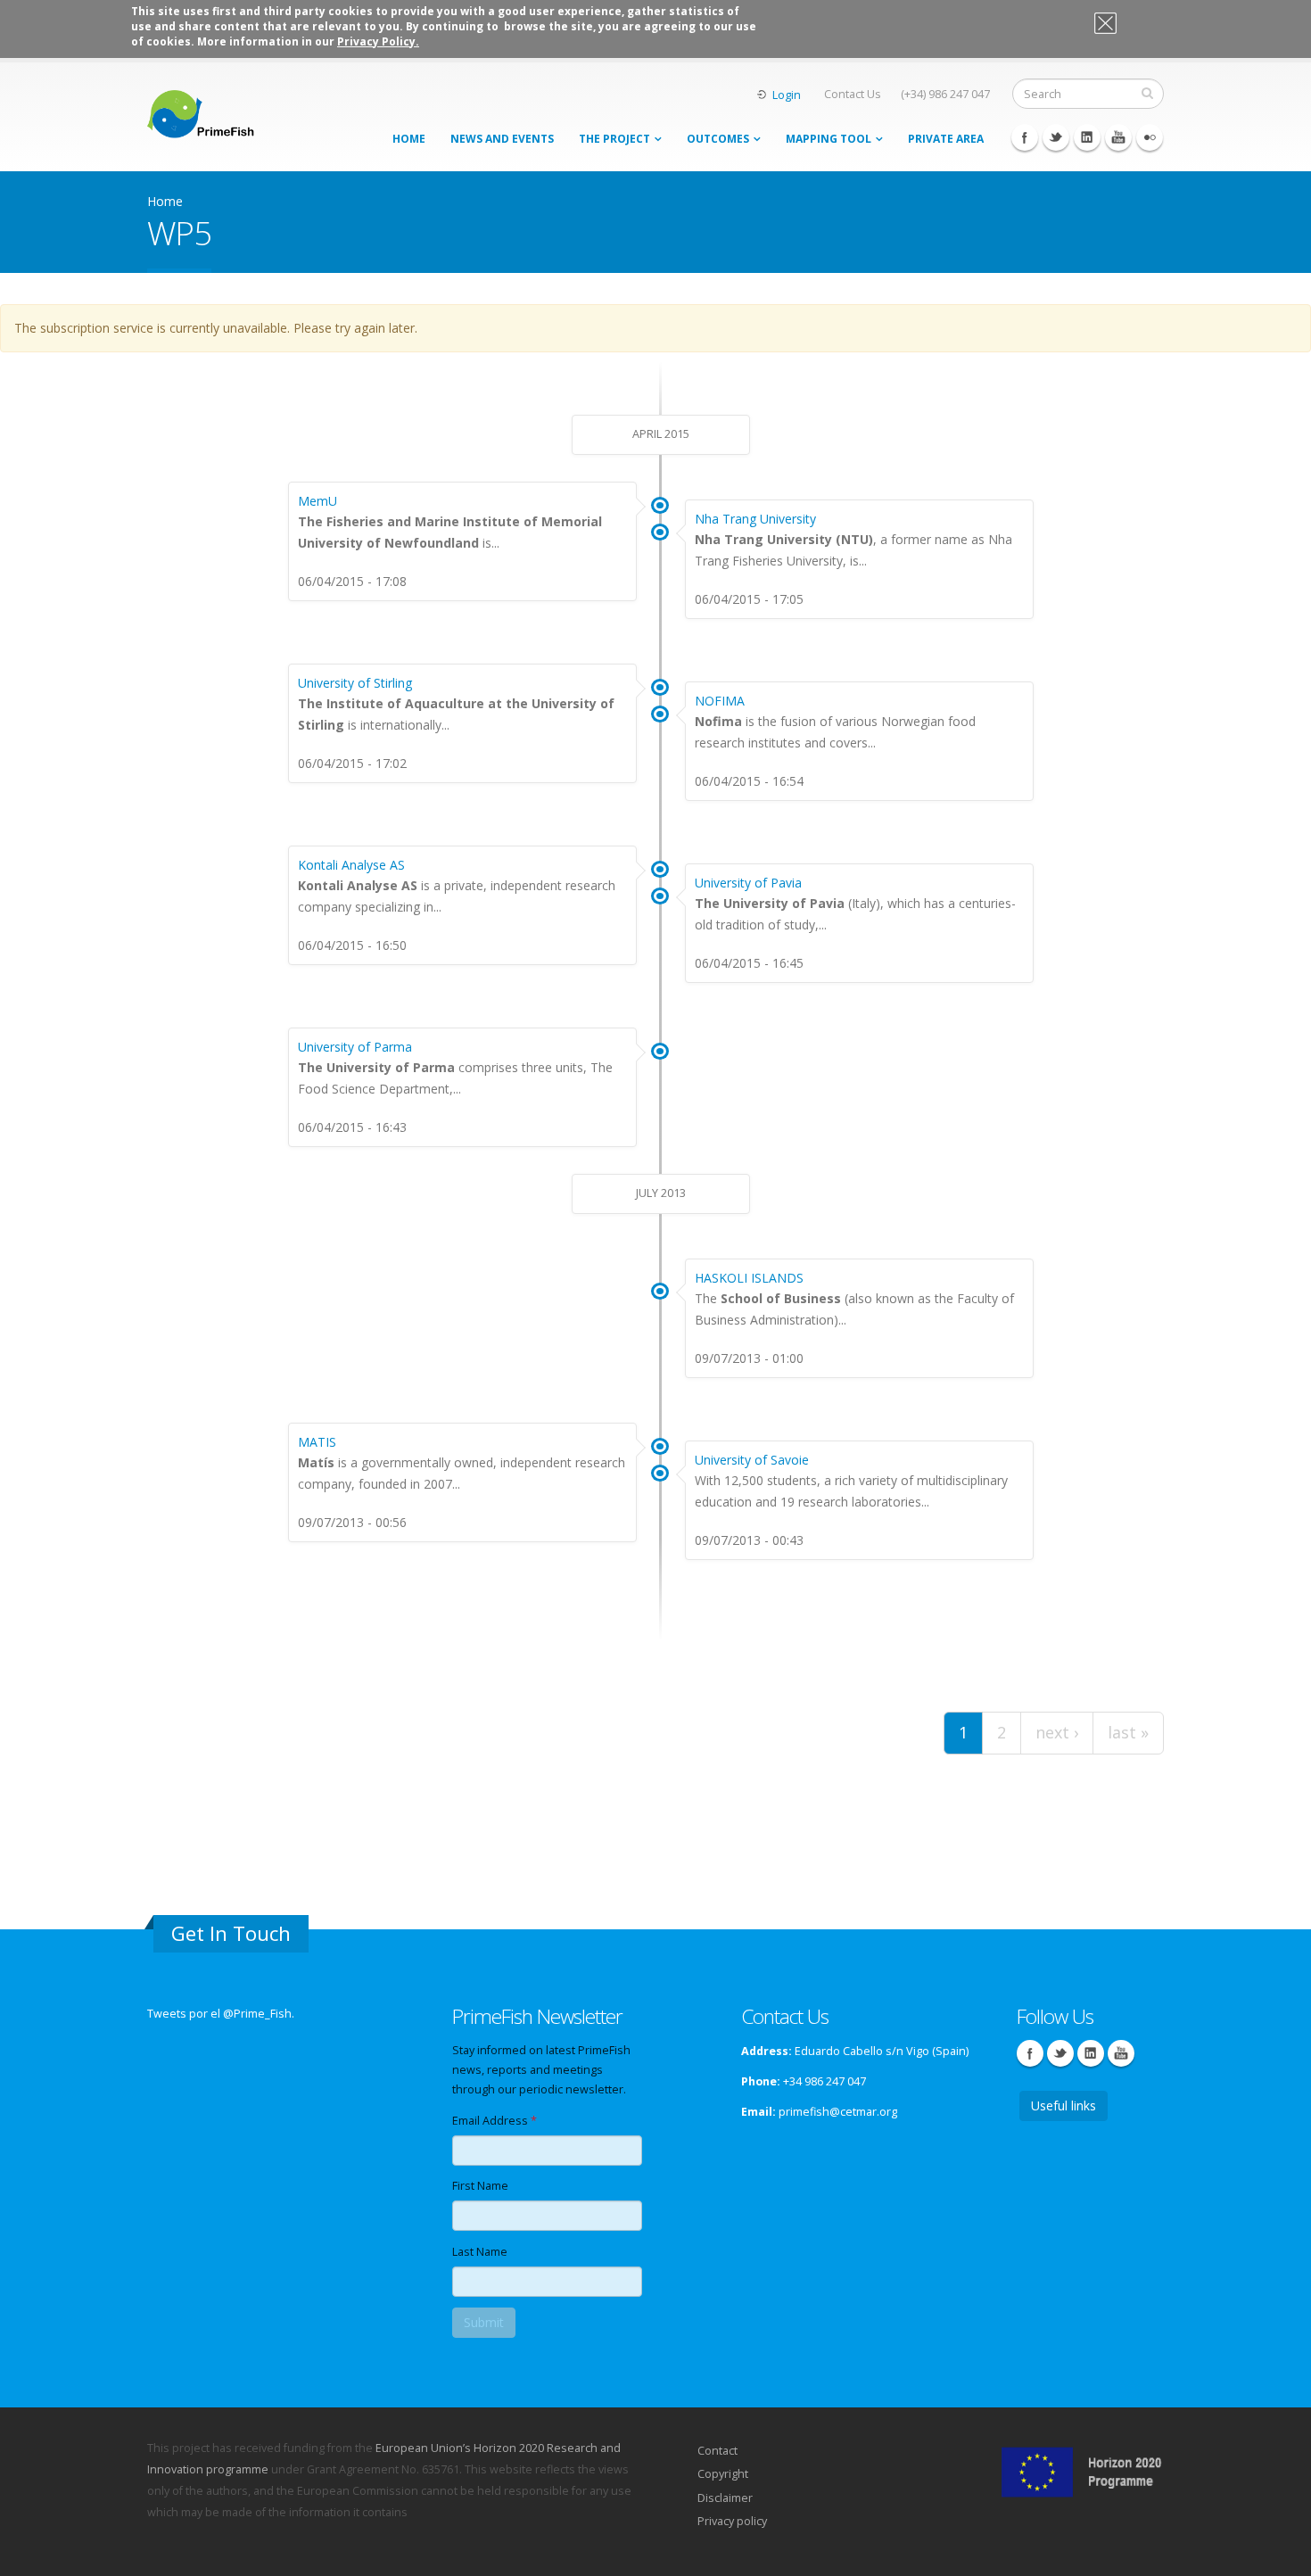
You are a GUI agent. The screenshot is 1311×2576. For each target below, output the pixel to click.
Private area (946, 139)
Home (409, 139)
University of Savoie (752, 1460)
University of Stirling (355, 683)
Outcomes (718, 139)
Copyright (723, 2474)
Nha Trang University (755, 519)
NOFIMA (720, 701)
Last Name (480, 2252)
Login (787, 95)
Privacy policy (732, 2521)
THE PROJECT (614, 139)
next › (1057, 1732)
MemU (317, 501)
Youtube (1118, 137)
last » (1128, 1732)
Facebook (1025, 137)
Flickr (1150, 137)
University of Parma (355, 1047)
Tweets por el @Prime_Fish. (221, 2014)
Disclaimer (725, 2498)
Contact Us (853, 94)
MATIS (317, 1442)
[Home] (201, 109)
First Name (480, 2186)
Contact (717, 2451)
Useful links (1064, 2105)
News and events (502, 139)
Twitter (1056, 137)
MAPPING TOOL (829, 139)
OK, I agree (1135, 26)
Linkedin (1087, 137)
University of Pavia (748, 883)
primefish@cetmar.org (838, 2112)
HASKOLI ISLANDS (749, 1278)
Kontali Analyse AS (351, 865)
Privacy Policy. (378, 41)
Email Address (495, 2121)
